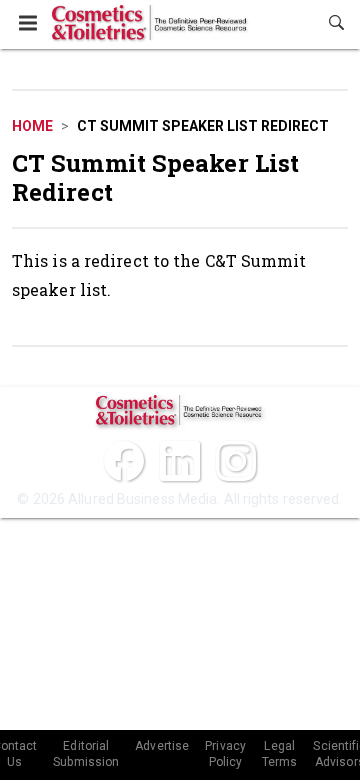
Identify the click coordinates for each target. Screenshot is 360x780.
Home (32, 126)
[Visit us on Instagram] (236, 461)
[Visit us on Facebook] (124, 461)
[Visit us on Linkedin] (180, 461)
